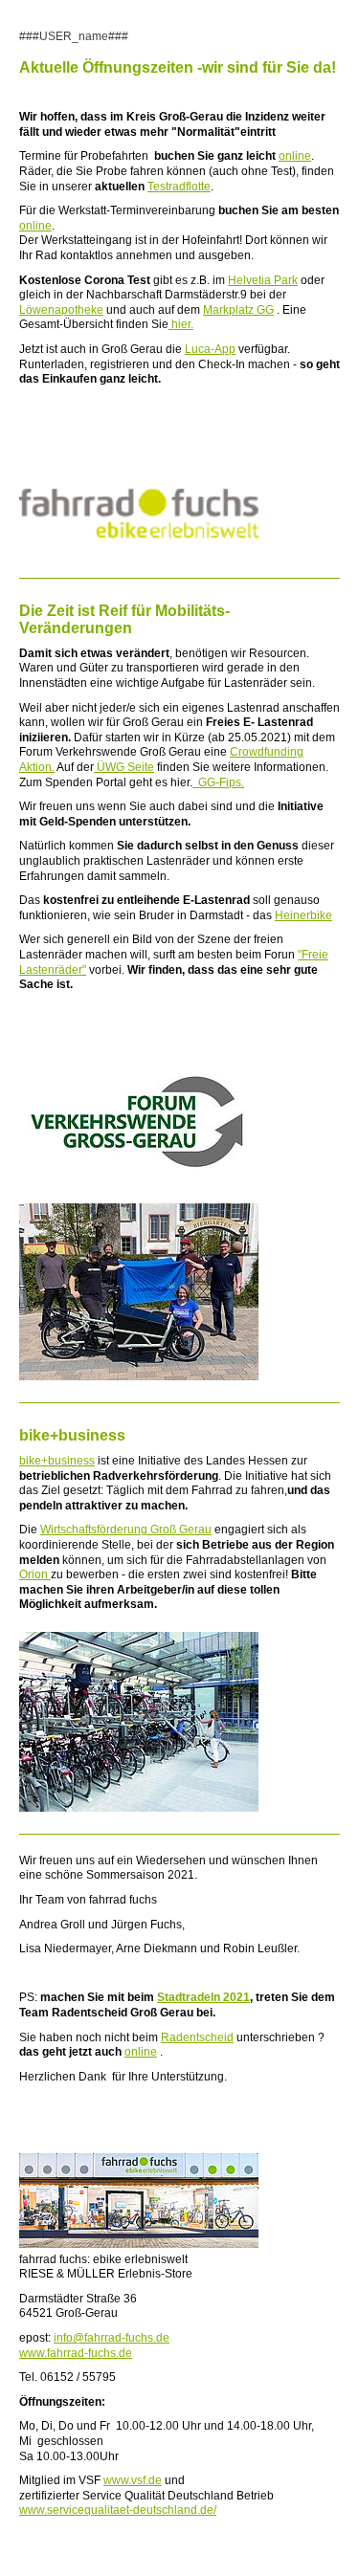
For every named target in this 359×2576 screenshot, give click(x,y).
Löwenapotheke (61, 310)
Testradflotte (179, 187)
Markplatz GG (238, 310)
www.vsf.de (133, 2480)
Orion (35, 1574)
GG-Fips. (218, 782)
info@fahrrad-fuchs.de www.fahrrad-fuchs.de (94, 2345)
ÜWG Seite (124, 767)
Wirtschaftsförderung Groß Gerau (126, 1530)
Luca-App (210, 349)
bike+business (57, 1461)
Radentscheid (197, 2037)
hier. (181, 324)
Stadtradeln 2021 (203, 1997)
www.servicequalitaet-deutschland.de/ (118, 2510)
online (295, 156)
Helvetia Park (263, 280)
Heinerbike (303, 915)
